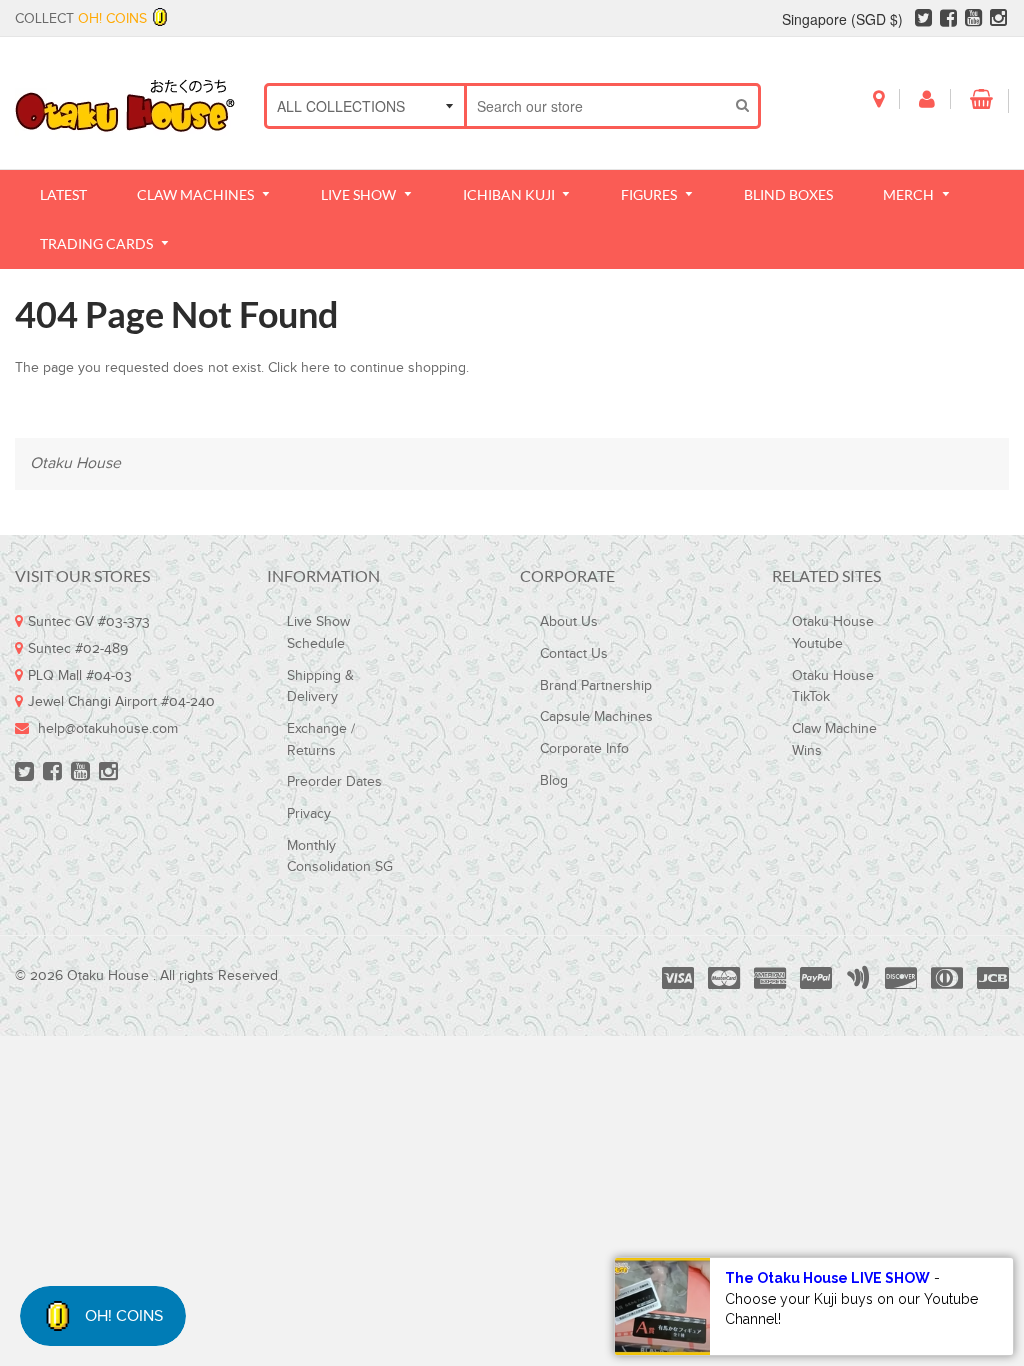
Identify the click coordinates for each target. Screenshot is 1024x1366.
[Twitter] (923, 21)
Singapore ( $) (842, 19)
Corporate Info (584, 749)
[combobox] (597, 106)
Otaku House (75, 463)
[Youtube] (973, 21)
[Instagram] (998, 21)
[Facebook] (948, 21)
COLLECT (81, 19)
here (315, 368)
